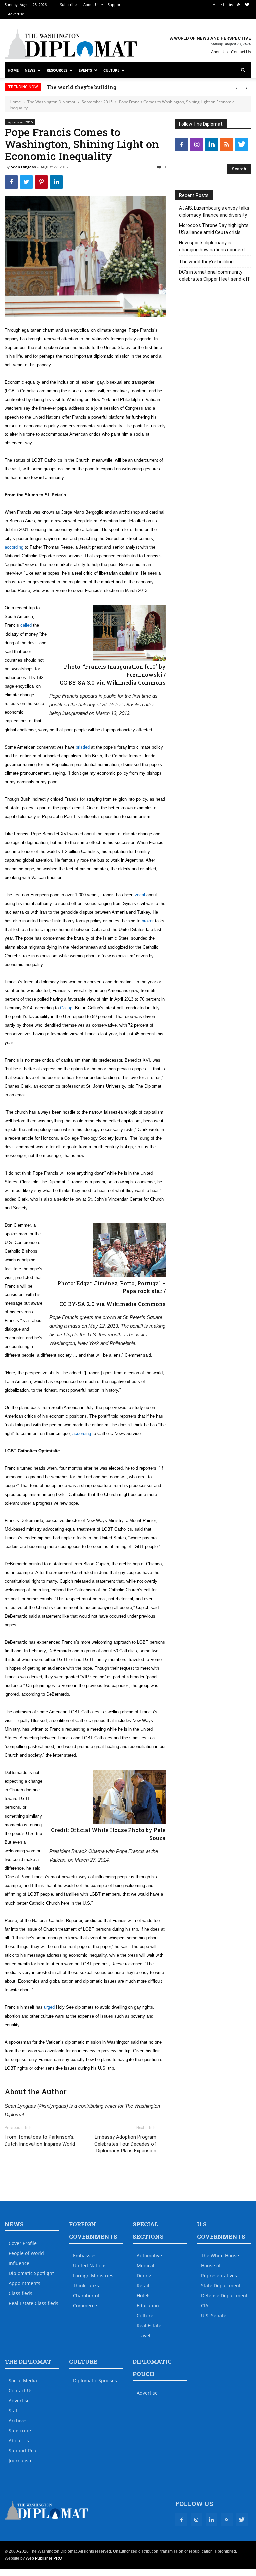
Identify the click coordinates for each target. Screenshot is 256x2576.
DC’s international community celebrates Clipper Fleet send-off (214, 275)
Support (115, 4)
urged (49, 2007)
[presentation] (236, 87)
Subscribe (68, 4)
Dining (144, 2276)
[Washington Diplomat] (71, 44)
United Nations (90, 2266)
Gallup (66, 1008)
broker (148, 921)
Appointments (24, 2283)
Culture (111, 70)
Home (13, 70)
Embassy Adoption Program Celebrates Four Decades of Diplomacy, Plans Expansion (125, 2144)
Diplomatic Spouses (95, 2381)
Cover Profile (23, 2243)
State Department (221, 2286)
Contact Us (241, 52)
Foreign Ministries (93, 2276)
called (26, 625)
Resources (57, 70)
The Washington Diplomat (51, 102)
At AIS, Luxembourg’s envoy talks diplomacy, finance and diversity (214, 211)
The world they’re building (81, 87)
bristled (83, 747)
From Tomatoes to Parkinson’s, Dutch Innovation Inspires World (40, 2140)
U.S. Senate (214, 2316)
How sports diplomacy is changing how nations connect (212, 246)
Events (85, 70)
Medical (146, 2266)
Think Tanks (86, 2286)
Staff (14, 2411)
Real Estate (149, 2326)
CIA (205, 2306)
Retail (143, 2286)
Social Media (23, 2381)
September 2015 (97, 102)
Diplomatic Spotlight (31, 2273)
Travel (144, 2336)
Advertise (16, 14)
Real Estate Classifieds (33, 2303)
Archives (18, 2421)
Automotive (149, 2256)
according (14, 547)
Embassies (85, 2256)
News (30, 70)
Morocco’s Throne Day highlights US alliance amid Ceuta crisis (214, 229)
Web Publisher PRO (44, 2558)
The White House (220, 2256)
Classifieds (20, 2293)
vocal (140, 895)
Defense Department (224, 2296)
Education (148, 2306)
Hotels (144, 2296)
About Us (91, 4)
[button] (243, 70)
